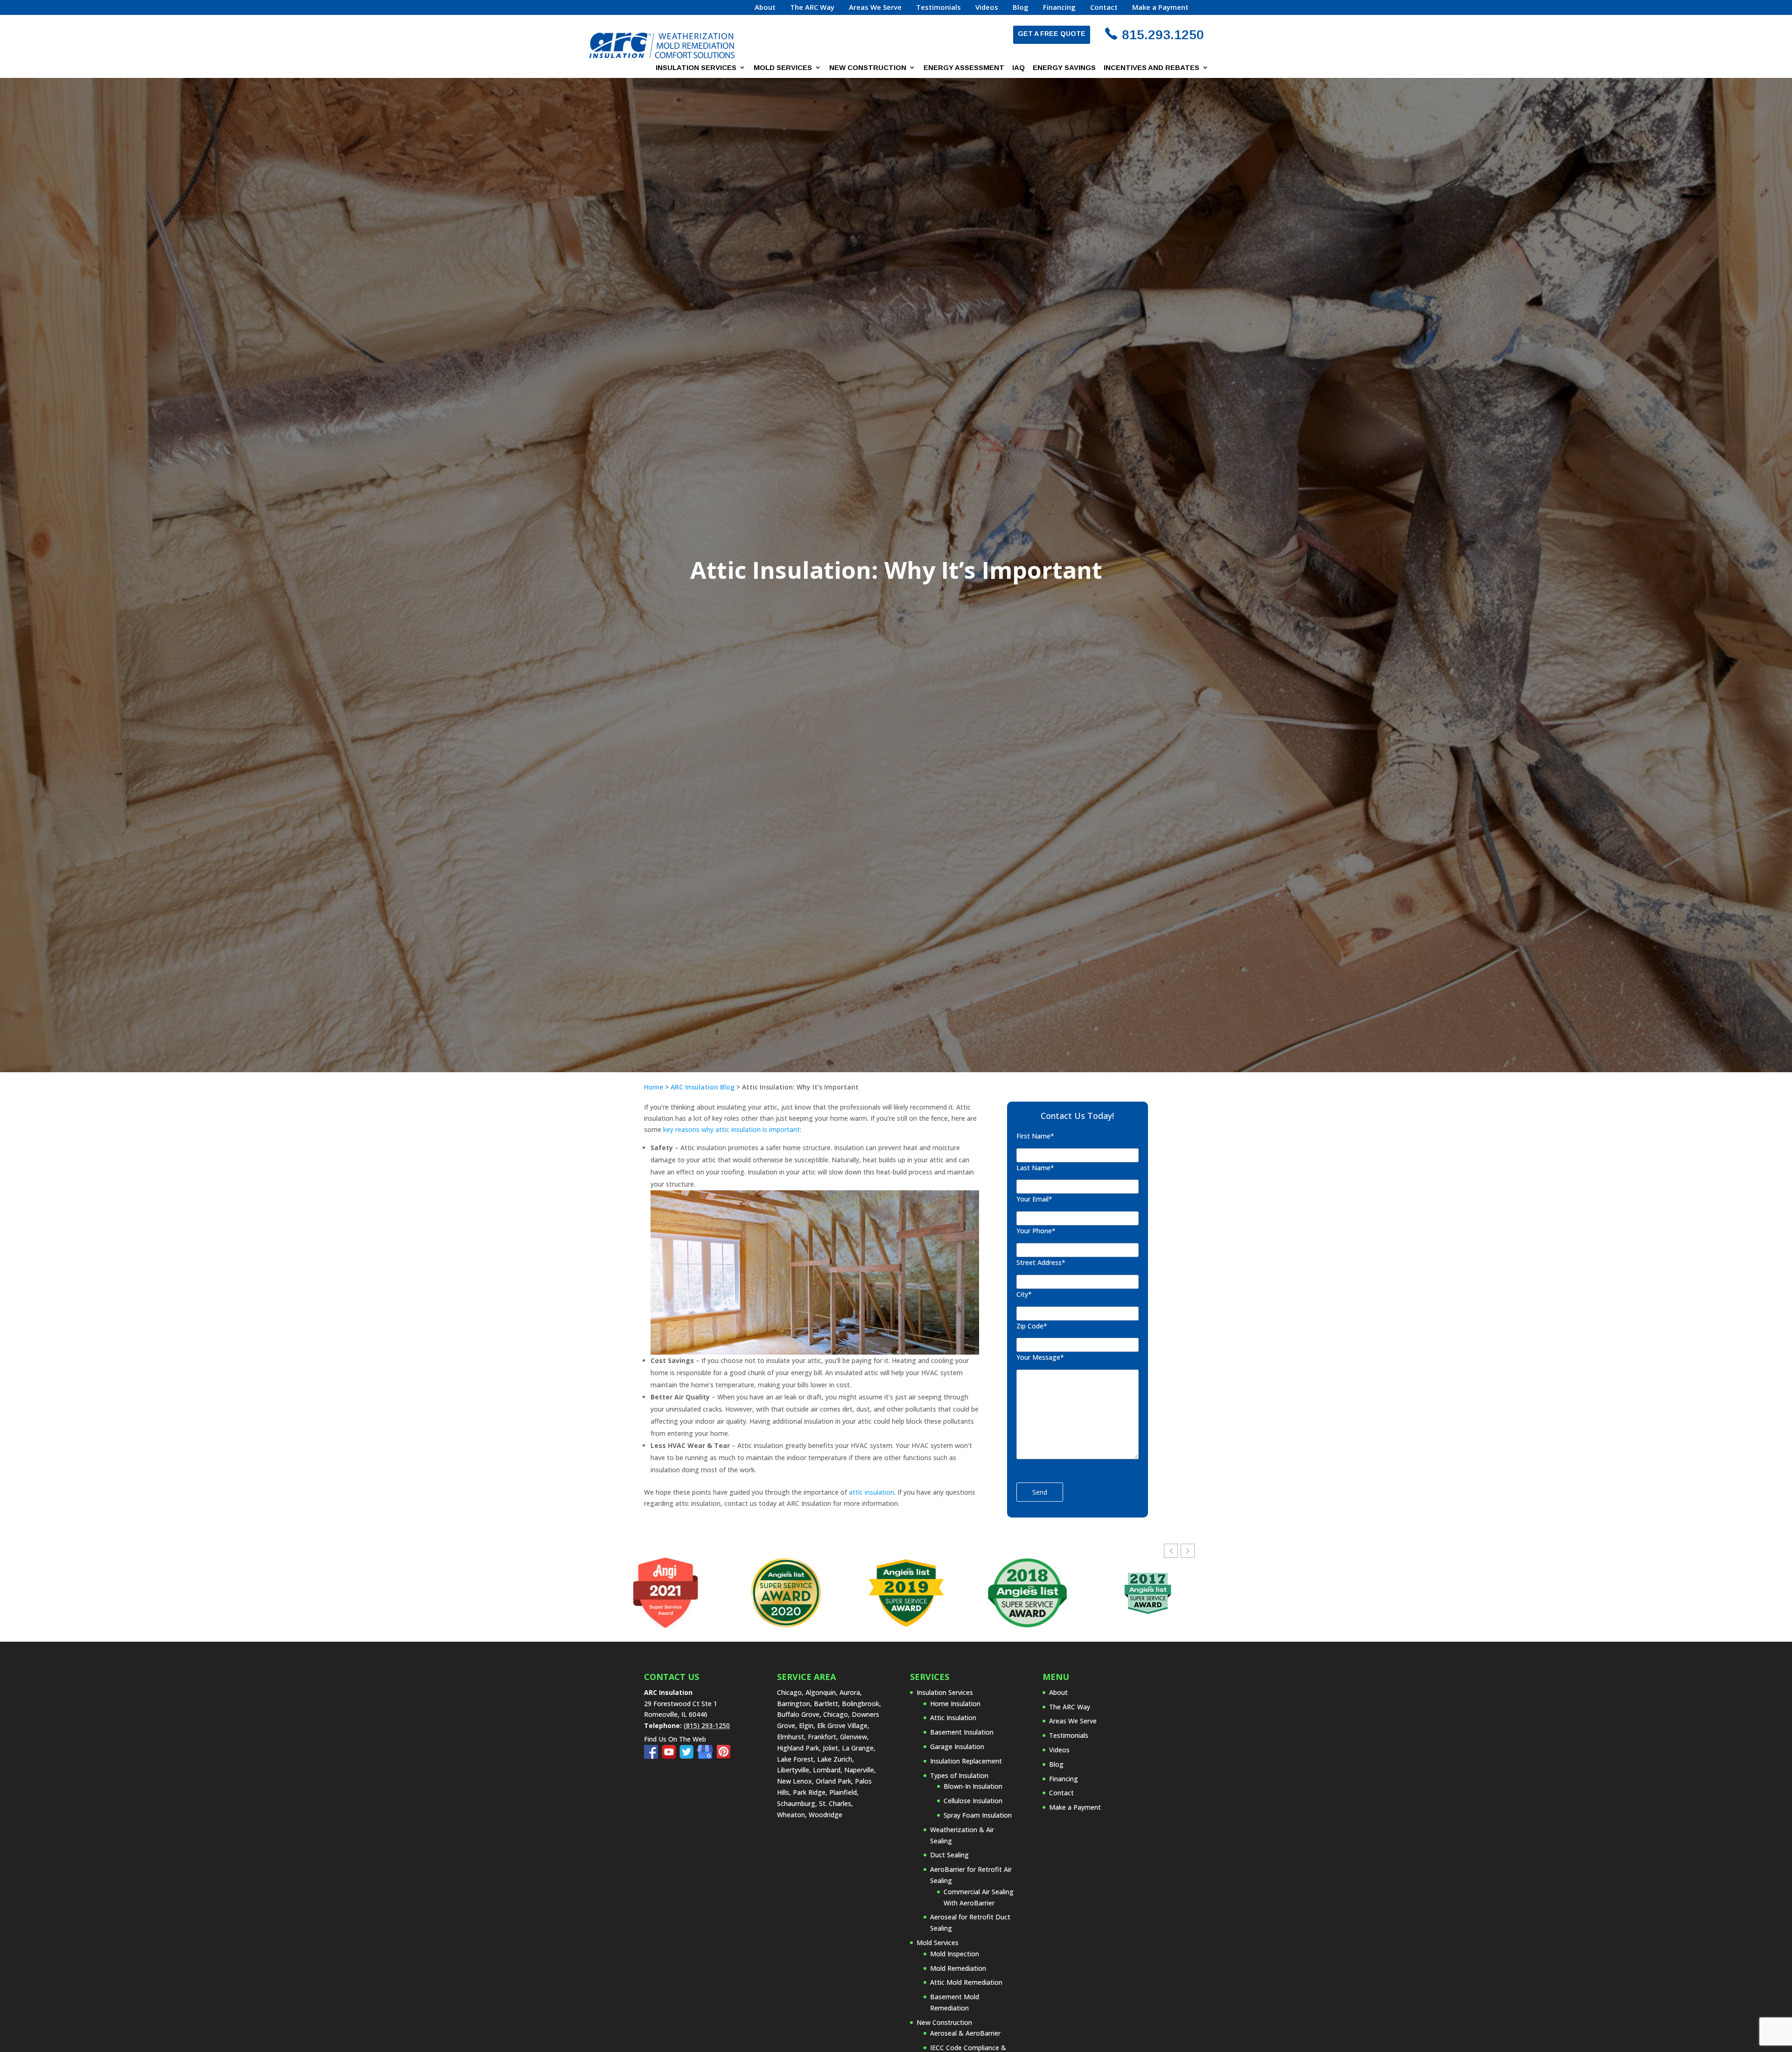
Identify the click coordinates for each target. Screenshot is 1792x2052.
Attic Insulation (953, 1718)
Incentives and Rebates (1151, 68)
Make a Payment (1160, 8)
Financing (1059, 8)
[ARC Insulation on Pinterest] (724, 1756)
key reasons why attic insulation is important (731, 1129)
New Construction (868, 68)
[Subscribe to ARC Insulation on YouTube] (671, 1756)
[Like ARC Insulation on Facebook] (653, 1756)
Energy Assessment (964, 68)
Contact (1104, 8)
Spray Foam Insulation (978, 1815)
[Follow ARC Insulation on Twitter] (688, 1756)
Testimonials (938, 8)
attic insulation (871, 1492)
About (765, 8)
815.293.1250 (1163, 35)
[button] (1188, 1551)
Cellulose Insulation (973, 1801)
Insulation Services (696, 68)
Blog (1021, 8)
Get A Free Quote (1052, 34)
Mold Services (783, 68)
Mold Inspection (955, 1954)
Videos (987, 8)
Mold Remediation (958, 1968)
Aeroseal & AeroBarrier (965, 2033)
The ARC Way (812, 8)
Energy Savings (1064, 68)
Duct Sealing (949, 1855)
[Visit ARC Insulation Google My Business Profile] (707, 1756)
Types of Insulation (959, 1775)
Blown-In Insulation (973, 1786)
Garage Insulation (957, 1746)
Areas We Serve (875, 8)
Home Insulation (955, 1704)
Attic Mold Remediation (966, 1982)
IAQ (1018, 68)
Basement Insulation (962, 1732)
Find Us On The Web (675, 1739)
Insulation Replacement (966, 1761)
